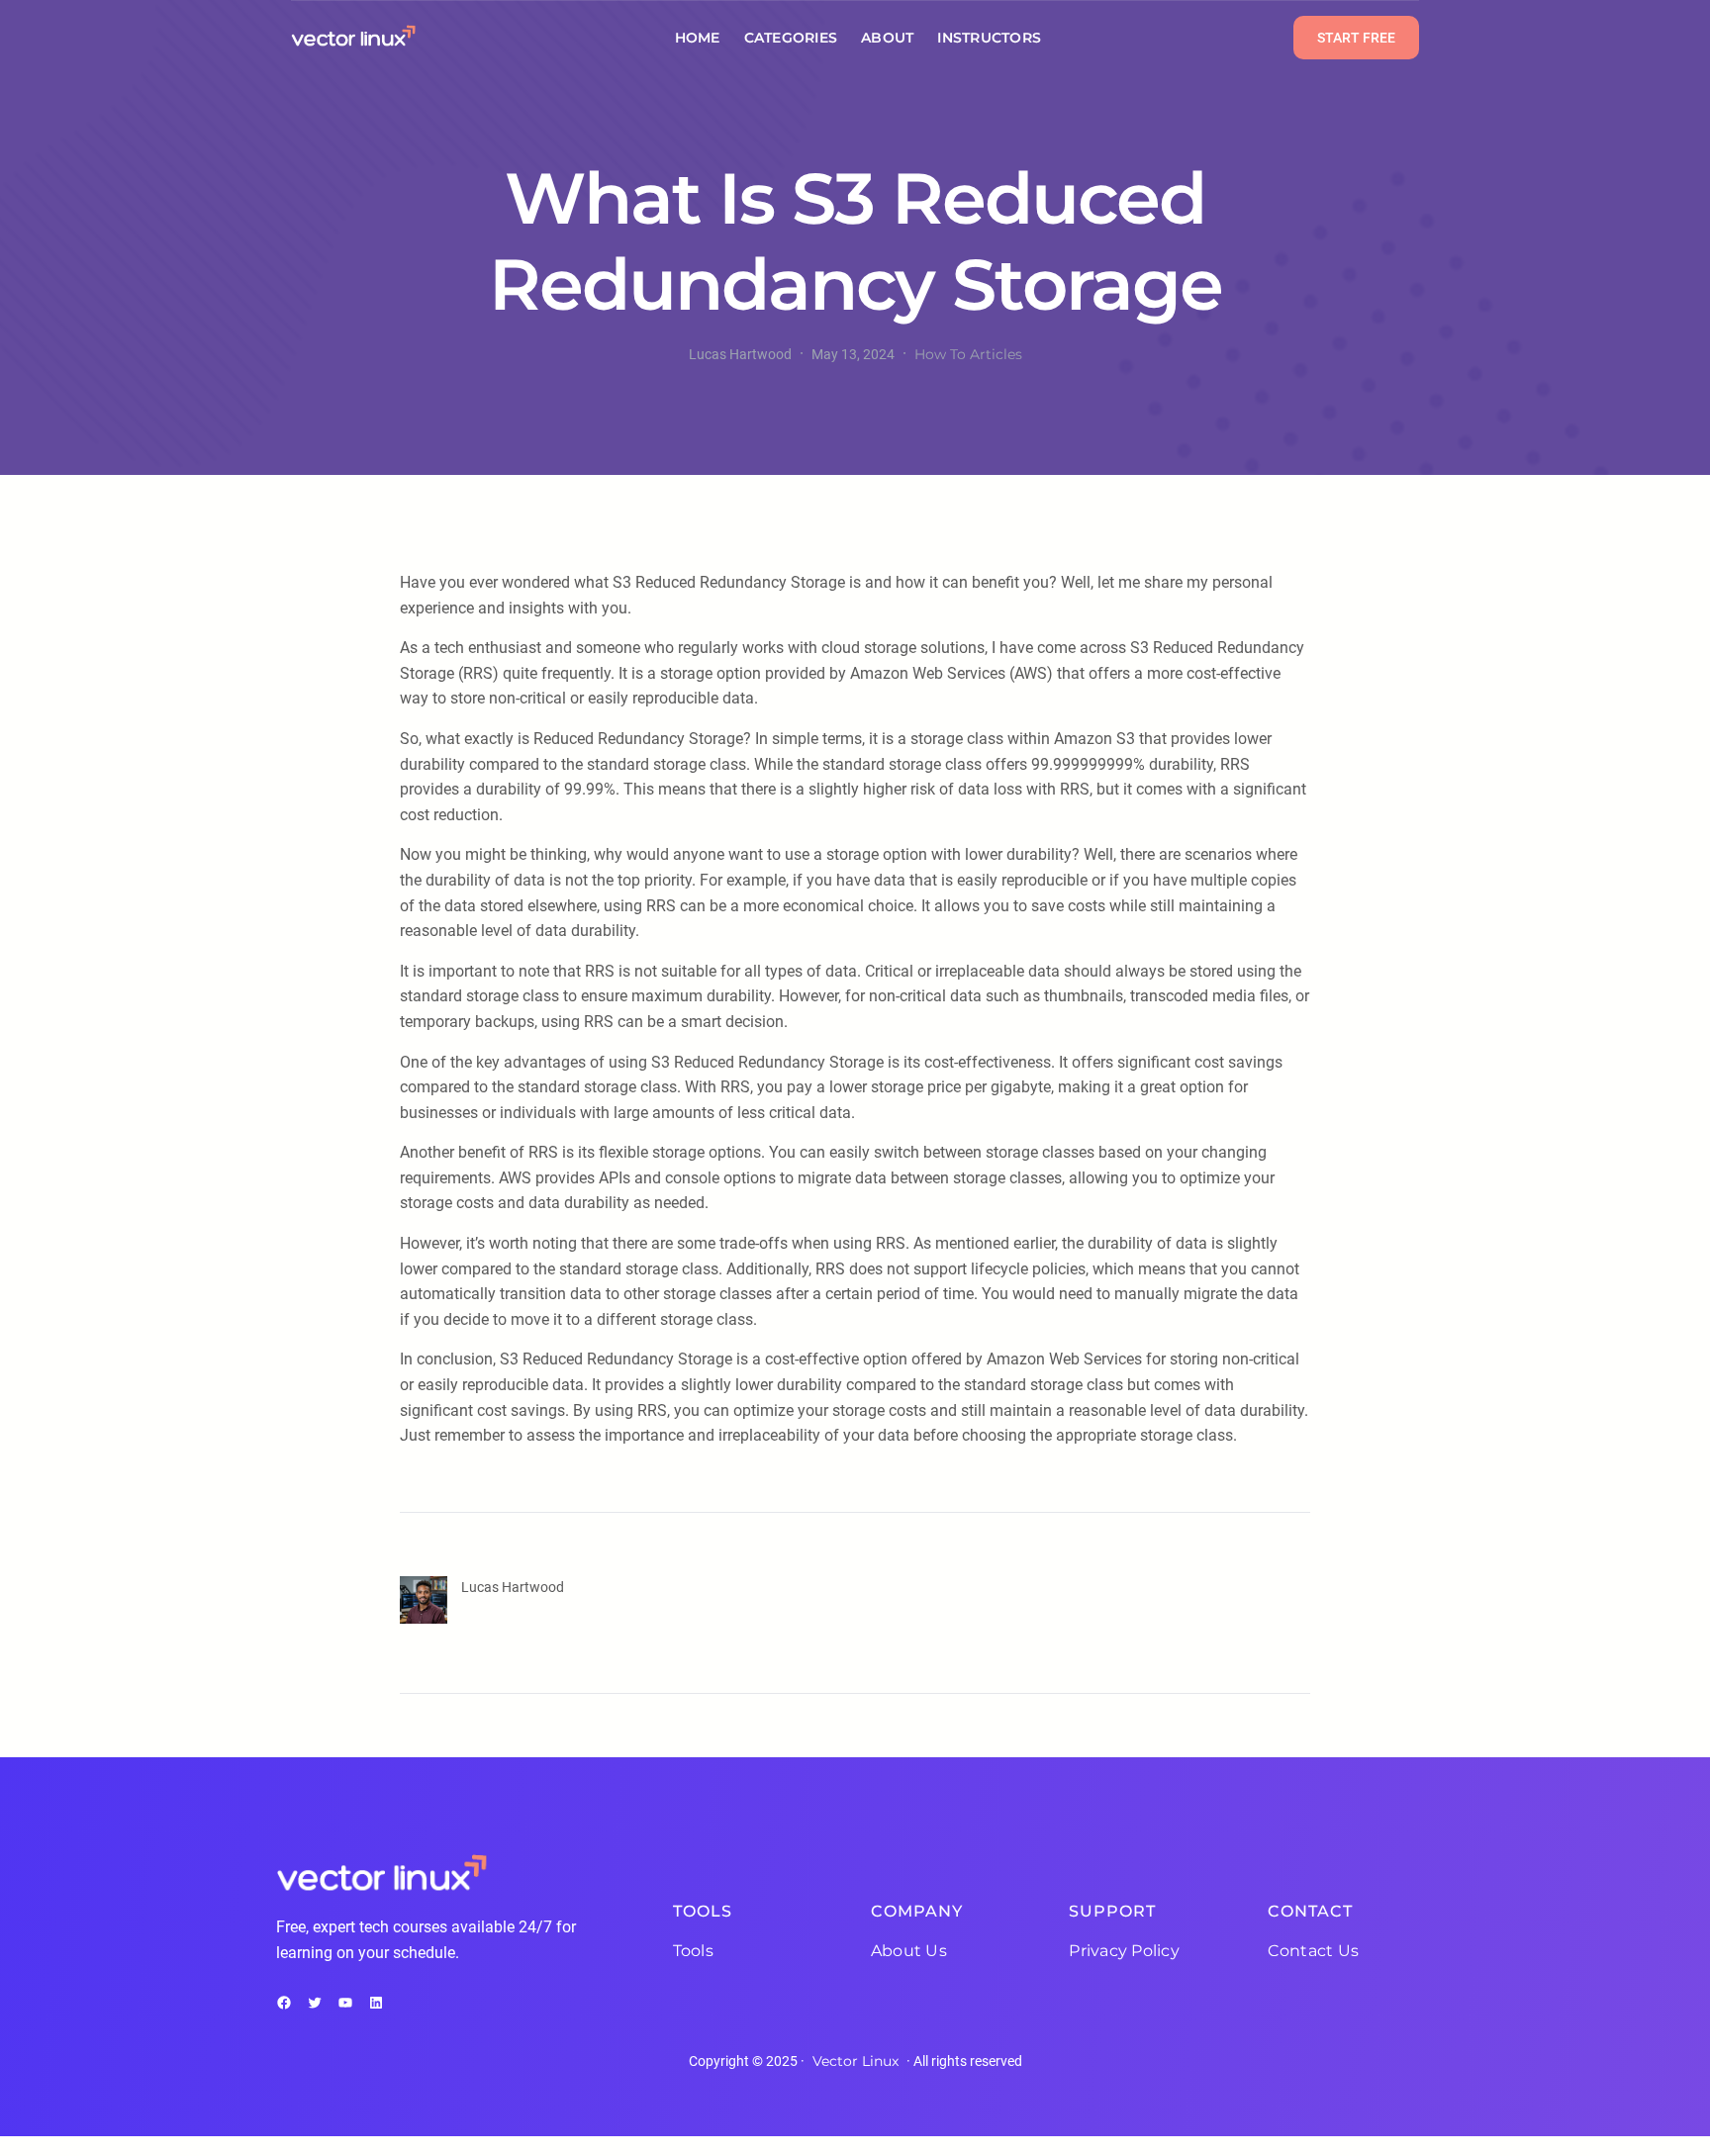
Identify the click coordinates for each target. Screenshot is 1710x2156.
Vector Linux (855, 2061)
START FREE (1356, 38)
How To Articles (968, 354)
